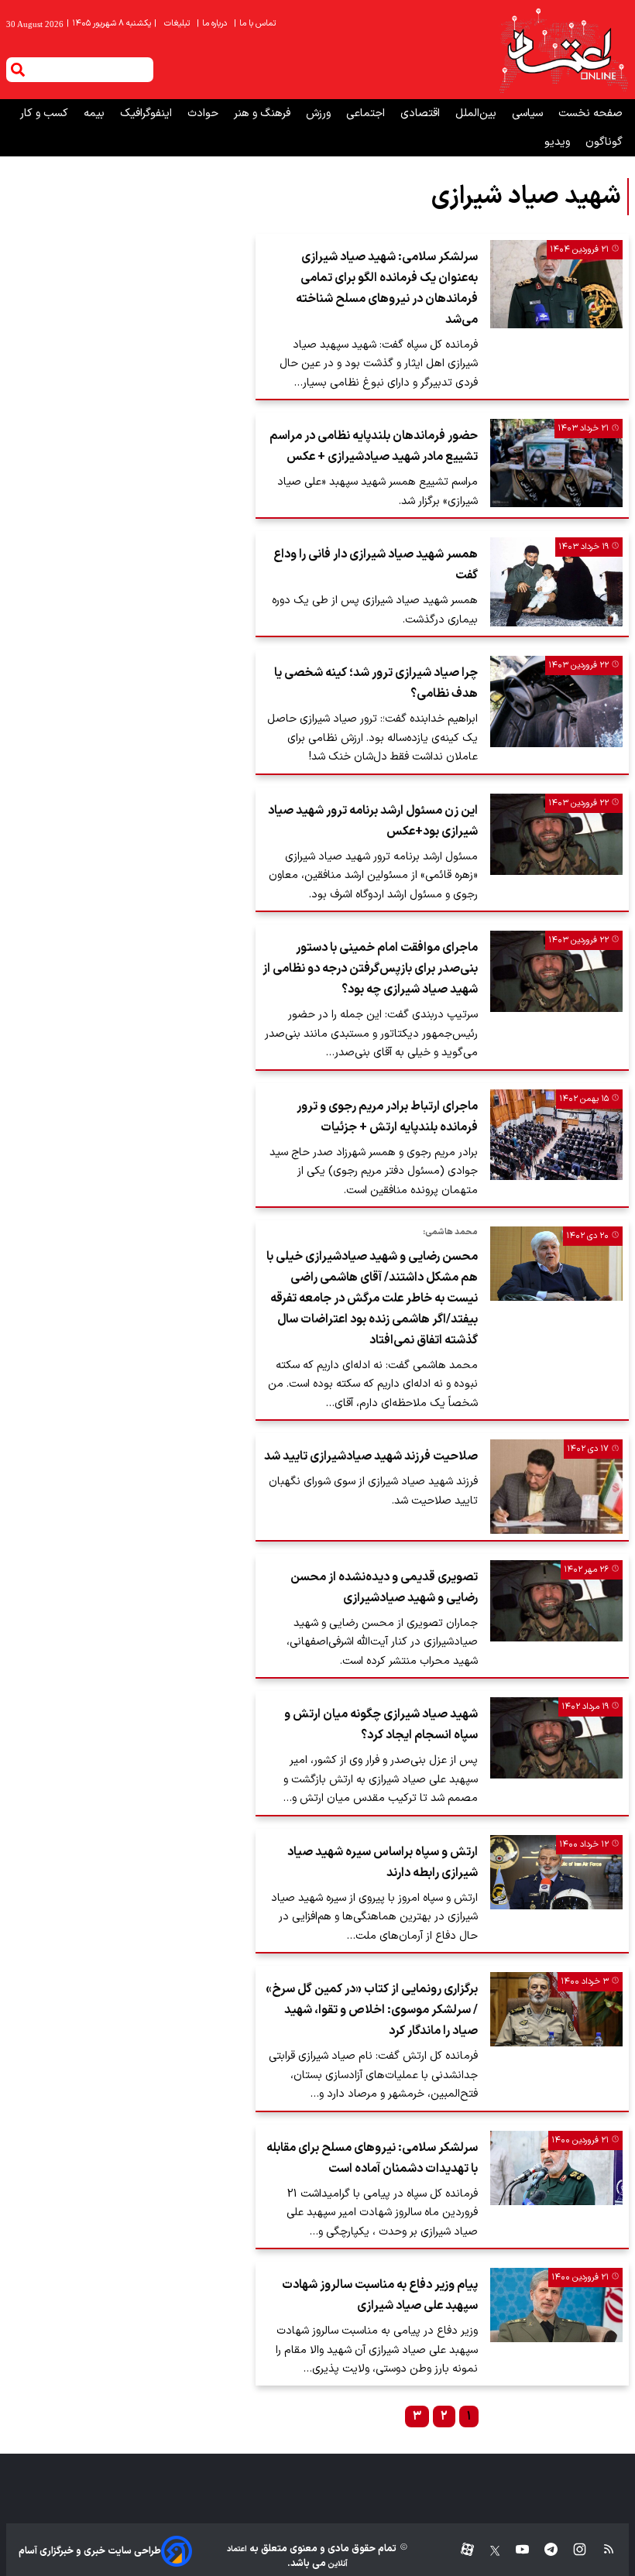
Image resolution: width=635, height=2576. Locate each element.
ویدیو (559, 142)
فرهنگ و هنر (264, 113)
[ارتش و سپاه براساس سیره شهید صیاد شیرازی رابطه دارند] (556, 1872)
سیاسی (529, 113)
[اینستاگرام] (572, 2551)
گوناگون (604, 142)
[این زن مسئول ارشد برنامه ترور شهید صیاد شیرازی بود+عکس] (556, 834)
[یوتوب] (515, 2551)
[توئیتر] (487, 2551)
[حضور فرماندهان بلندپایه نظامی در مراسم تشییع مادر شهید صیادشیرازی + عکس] (556, 463)
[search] (18, 70)
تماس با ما (256, 24)
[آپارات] (461, 2551)
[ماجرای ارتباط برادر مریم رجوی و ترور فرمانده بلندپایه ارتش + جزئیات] (556, 1135)
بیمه (96, 113)
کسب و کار (46, 113)
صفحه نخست (590, 113)
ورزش (320, 113)
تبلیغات (178, 24)
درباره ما (213, 24)
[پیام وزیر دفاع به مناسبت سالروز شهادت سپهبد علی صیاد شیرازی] (556, 2305)
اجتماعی (367, 113)
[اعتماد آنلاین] (563, 50)
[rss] (601, 2551)
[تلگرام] (543, 2551)
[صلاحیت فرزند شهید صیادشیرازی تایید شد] (556, 1486)
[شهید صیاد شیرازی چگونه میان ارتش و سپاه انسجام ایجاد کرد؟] (556, 1738)
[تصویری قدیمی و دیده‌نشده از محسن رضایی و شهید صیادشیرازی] (556, 1601)
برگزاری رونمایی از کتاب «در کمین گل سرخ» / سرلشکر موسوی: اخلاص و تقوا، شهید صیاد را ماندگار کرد (372, 2010)
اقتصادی (422, 113)
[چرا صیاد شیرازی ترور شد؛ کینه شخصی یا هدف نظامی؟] (556, 701)
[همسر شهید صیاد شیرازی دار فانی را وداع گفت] (556, 582)
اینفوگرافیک (148, 113)
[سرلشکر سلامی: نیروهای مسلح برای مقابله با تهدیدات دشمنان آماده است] (556, 2168)
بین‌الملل (477, 113)
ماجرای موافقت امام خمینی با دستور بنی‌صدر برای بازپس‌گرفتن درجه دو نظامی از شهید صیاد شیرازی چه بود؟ (370, 969)
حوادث (204, 113)
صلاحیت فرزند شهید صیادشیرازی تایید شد (371, 1456)
